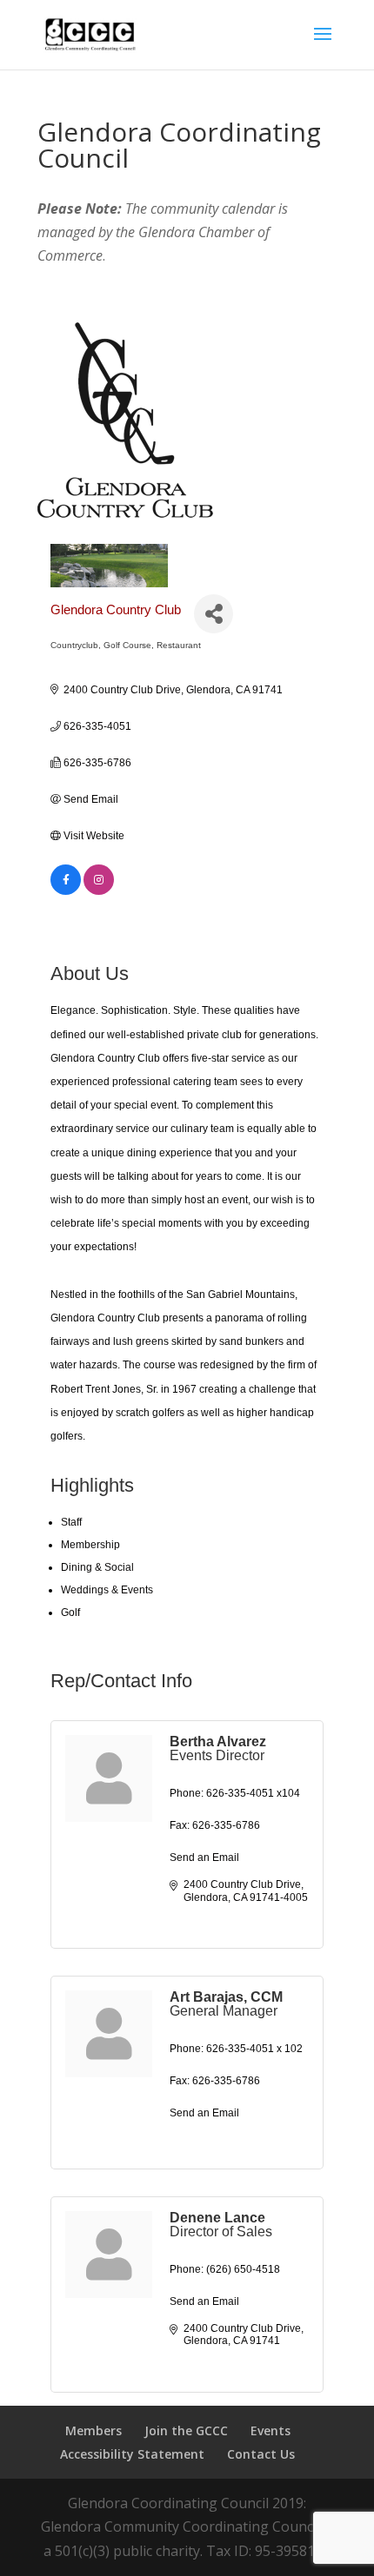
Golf (70, 1612)
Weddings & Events (107, 1590)
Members (93, 2430)
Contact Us (261, 2454)
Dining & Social (97, 1567)
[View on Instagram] (99, 891)
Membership (90, 1545)
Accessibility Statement (132, 2454)
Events (270, 2430)
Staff (71, 1522)
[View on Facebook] (66, 891)
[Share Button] (214, 614)
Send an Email (204, 1858)
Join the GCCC (186, 2430)
